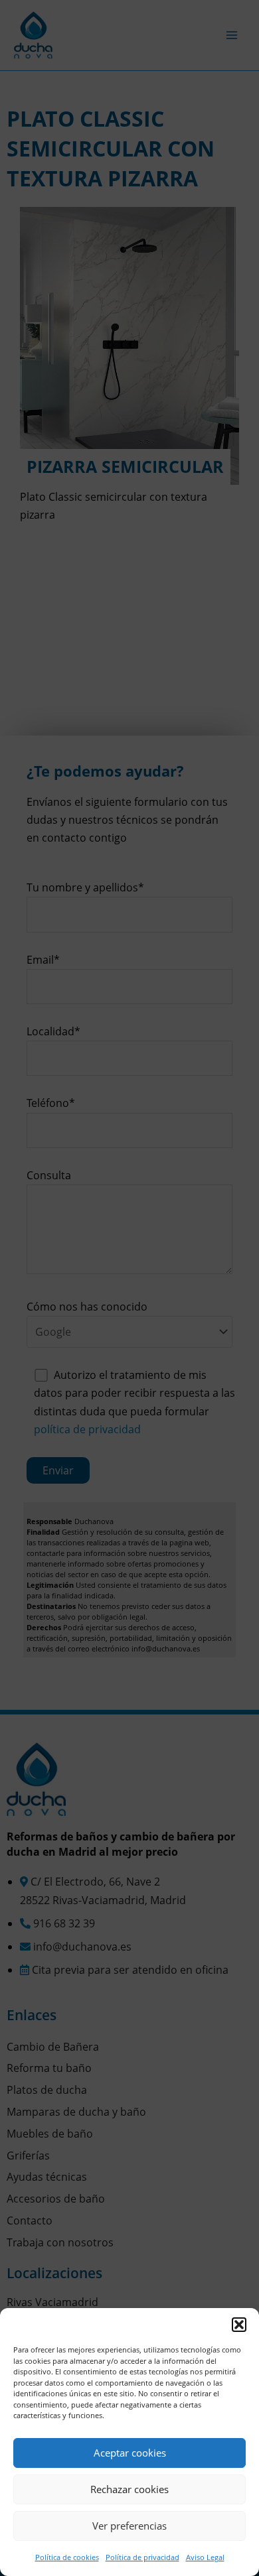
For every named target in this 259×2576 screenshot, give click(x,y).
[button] (239, 2325)
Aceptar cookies (130, 2453)
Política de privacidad (142, 2557)
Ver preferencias (129, 2526)
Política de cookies (67, 2557)
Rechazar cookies (129, 2489)
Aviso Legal (205, 2557)
